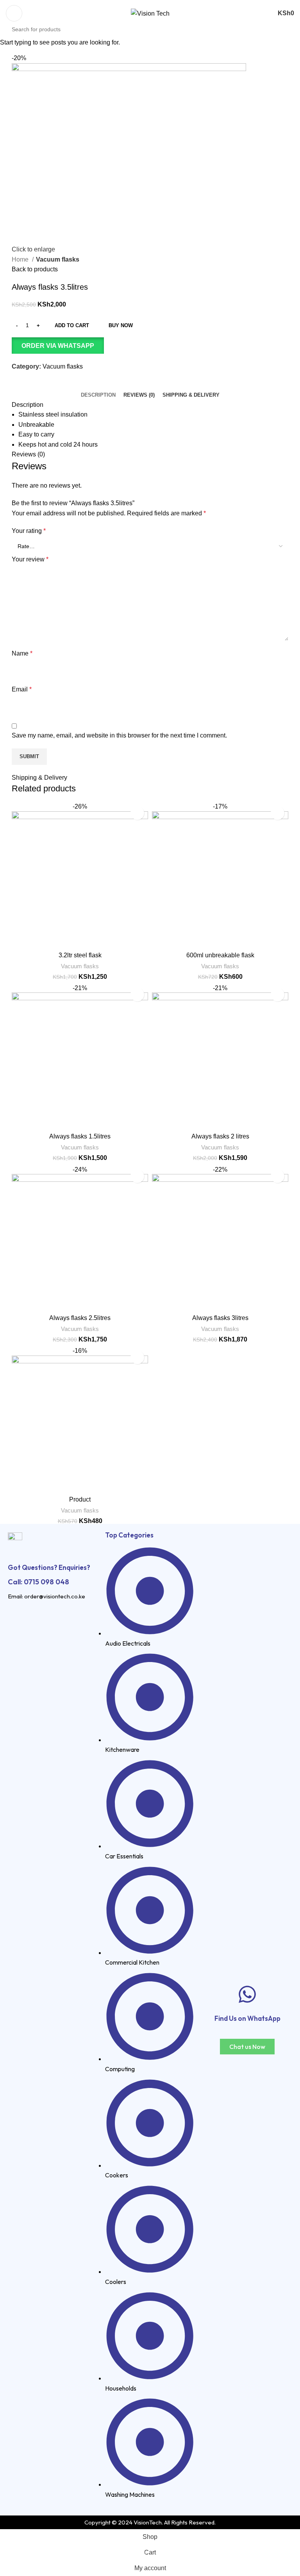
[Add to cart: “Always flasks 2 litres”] (278, 995)
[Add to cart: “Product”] (137, 1357)
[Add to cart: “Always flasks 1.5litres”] (137, 995)
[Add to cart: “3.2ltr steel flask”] (137, 813)
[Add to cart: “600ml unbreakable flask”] (278, 813)
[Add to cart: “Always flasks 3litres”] (278, 1176)
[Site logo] (150, 13)
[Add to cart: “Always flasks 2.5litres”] (137, 1176)
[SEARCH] (297, 25)
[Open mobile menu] (14, 13)
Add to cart (72, 325)
